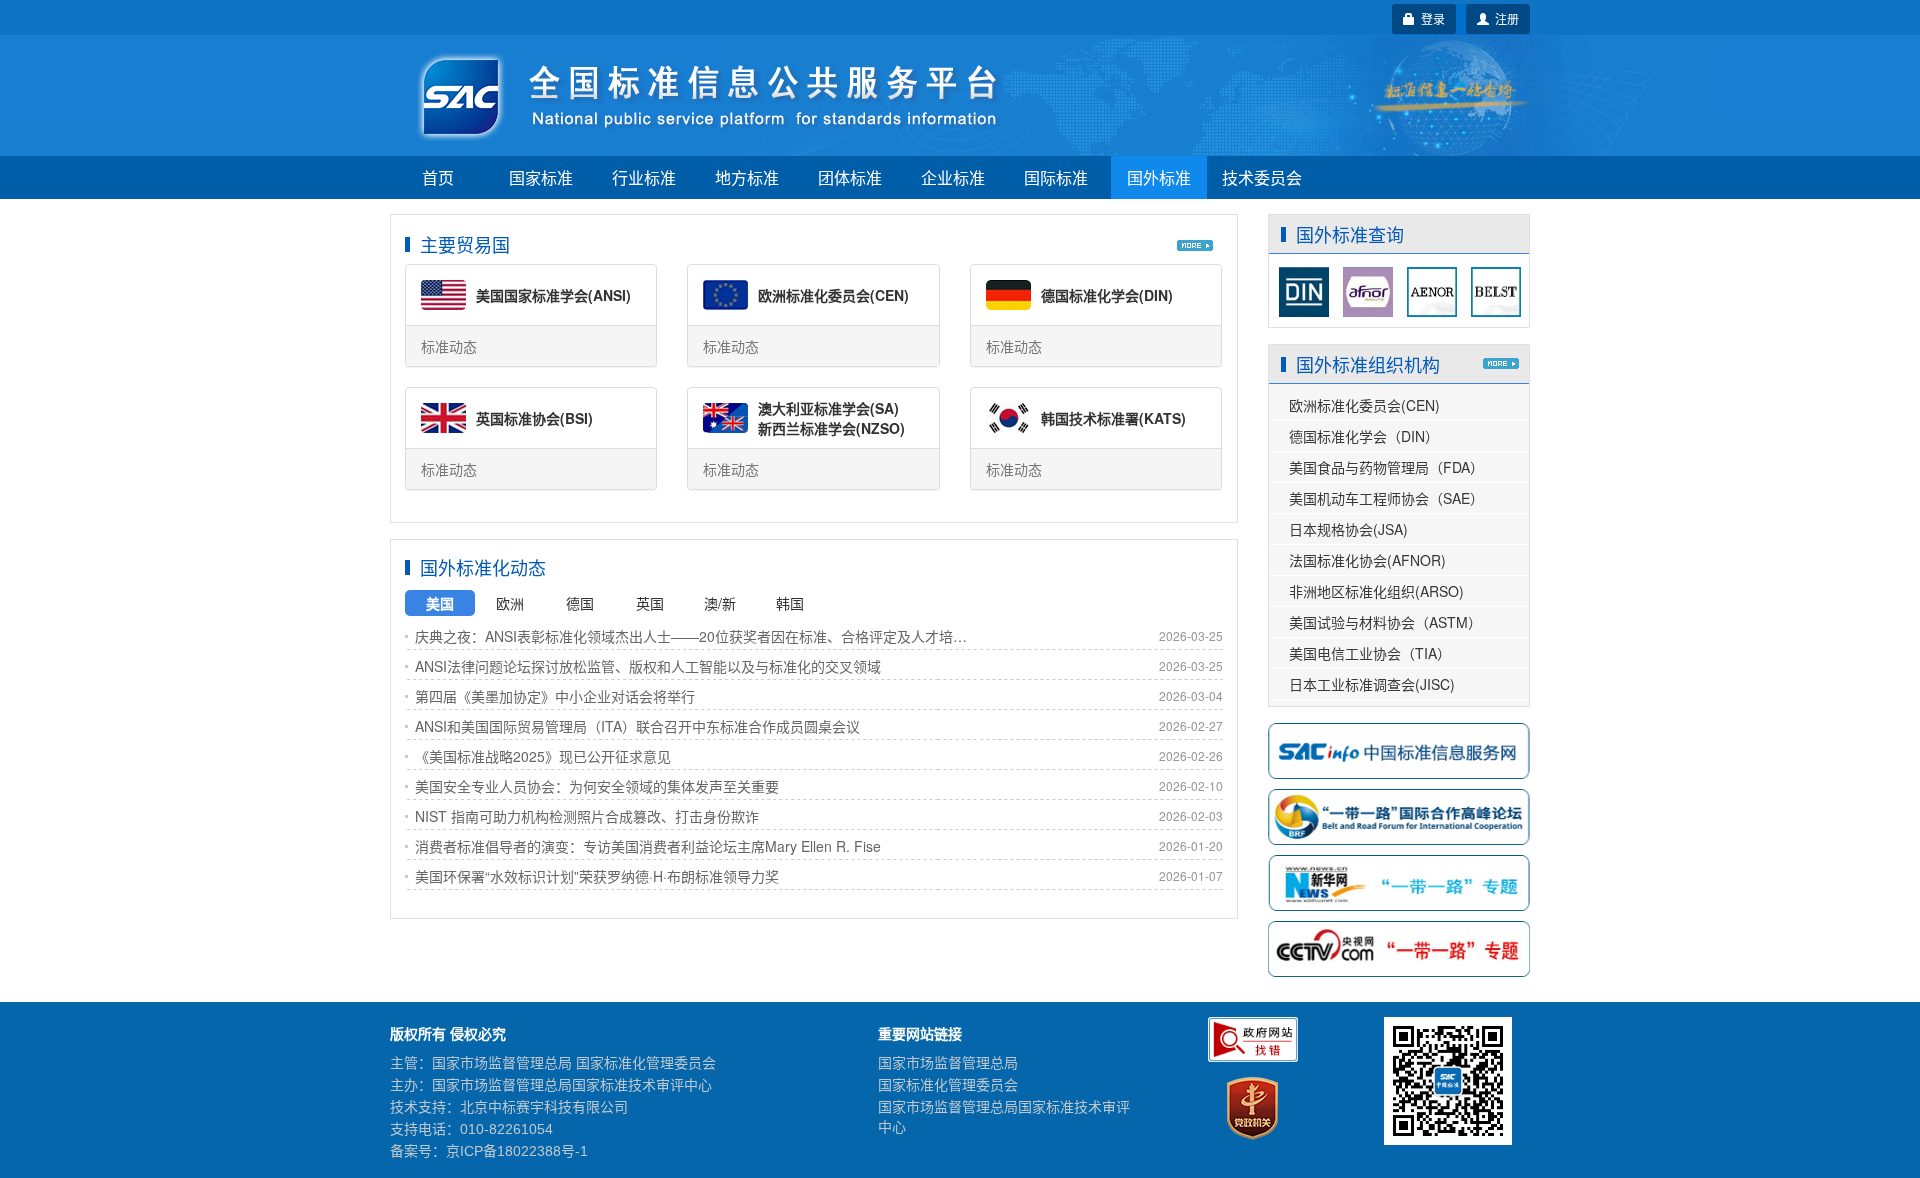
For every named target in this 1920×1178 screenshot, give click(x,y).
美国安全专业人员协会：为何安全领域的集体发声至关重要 (597, 786)
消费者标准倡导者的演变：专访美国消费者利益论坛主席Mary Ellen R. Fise (648, 846)
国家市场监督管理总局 (948, 1063)
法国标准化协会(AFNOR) (1367, 560)
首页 (438, 177)
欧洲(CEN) (833, 295)
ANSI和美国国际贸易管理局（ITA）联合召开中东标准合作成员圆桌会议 (637, 726)
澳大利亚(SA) (828, 408)
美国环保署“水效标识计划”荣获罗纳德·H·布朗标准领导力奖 (597, 876)
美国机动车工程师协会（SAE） (1386, 498)
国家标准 (541, 177)
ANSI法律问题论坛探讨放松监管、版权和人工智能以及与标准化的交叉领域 (648, 666)
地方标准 (747, 177)
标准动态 (449, 346)
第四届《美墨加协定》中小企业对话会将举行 (555, 696)
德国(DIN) (1107, 295)
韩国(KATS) (1113, 418)
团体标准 (850, 177)
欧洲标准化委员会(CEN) (1364, 405)
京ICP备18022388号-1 (517, 1151)
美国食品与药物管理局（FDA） (1386, 467)
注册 (1504, 18)
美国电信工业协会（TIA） (1370, 653)
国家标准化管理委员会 (948, 1085)
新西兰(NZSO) (831, 428)
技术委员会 (1262, 177)
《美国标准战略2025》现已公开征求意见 (543, 756)
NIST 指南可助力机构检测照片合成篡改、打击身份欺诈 (587, 816)
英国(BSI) (534, 418)
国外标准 (1159, 177)
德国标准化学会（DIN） (1364, 436)
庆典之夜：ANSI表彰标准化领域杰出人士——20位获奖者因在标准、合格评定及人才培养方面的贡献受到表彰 (696, 636)
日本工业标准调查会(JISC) (1372, 684)
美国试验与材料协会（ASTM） (1385, 622)
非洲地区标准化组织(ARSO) (1376, 591)
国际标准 (1056, 177)
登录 (1430, 18)
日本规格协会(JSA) (1348, 529)
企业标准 (953, 177)
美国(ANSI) (553, 295)
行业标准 (644, 177)
